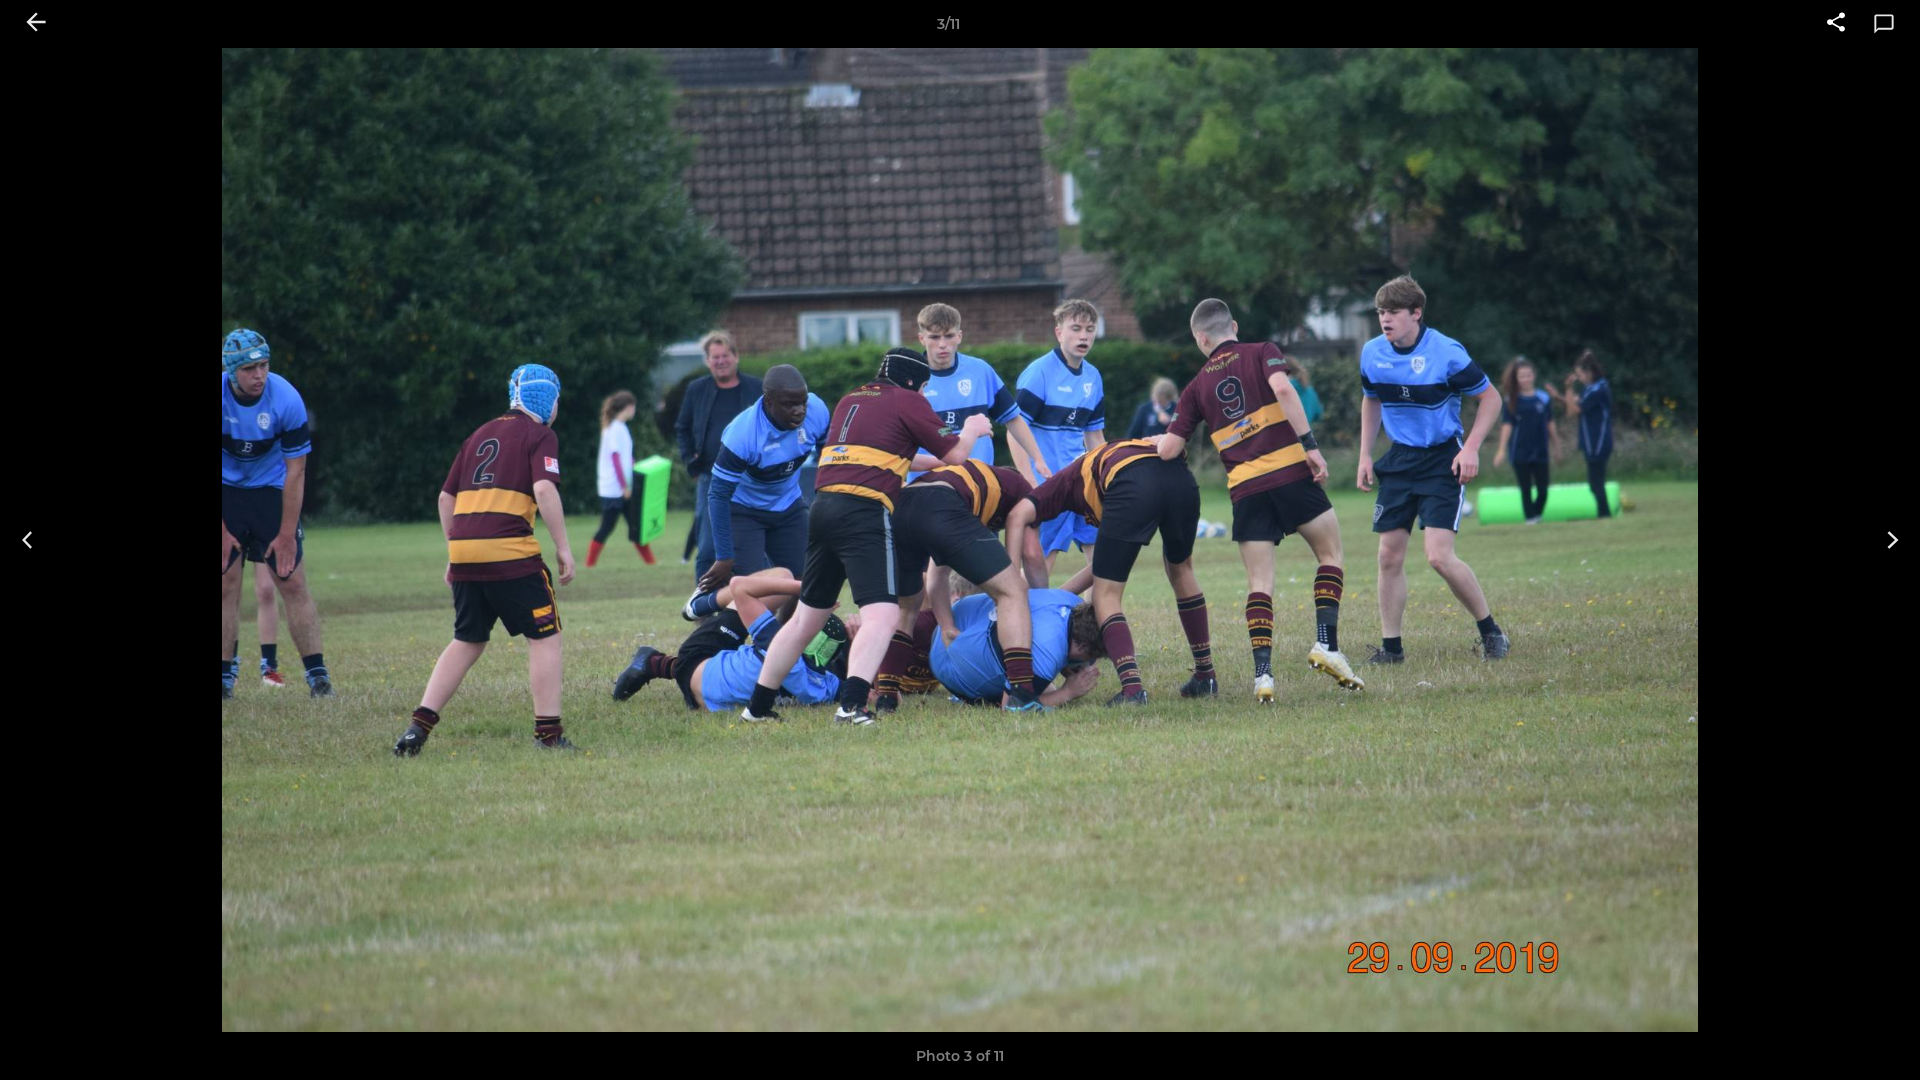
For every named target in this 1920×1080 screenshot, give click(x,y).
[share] (1836, 24)
